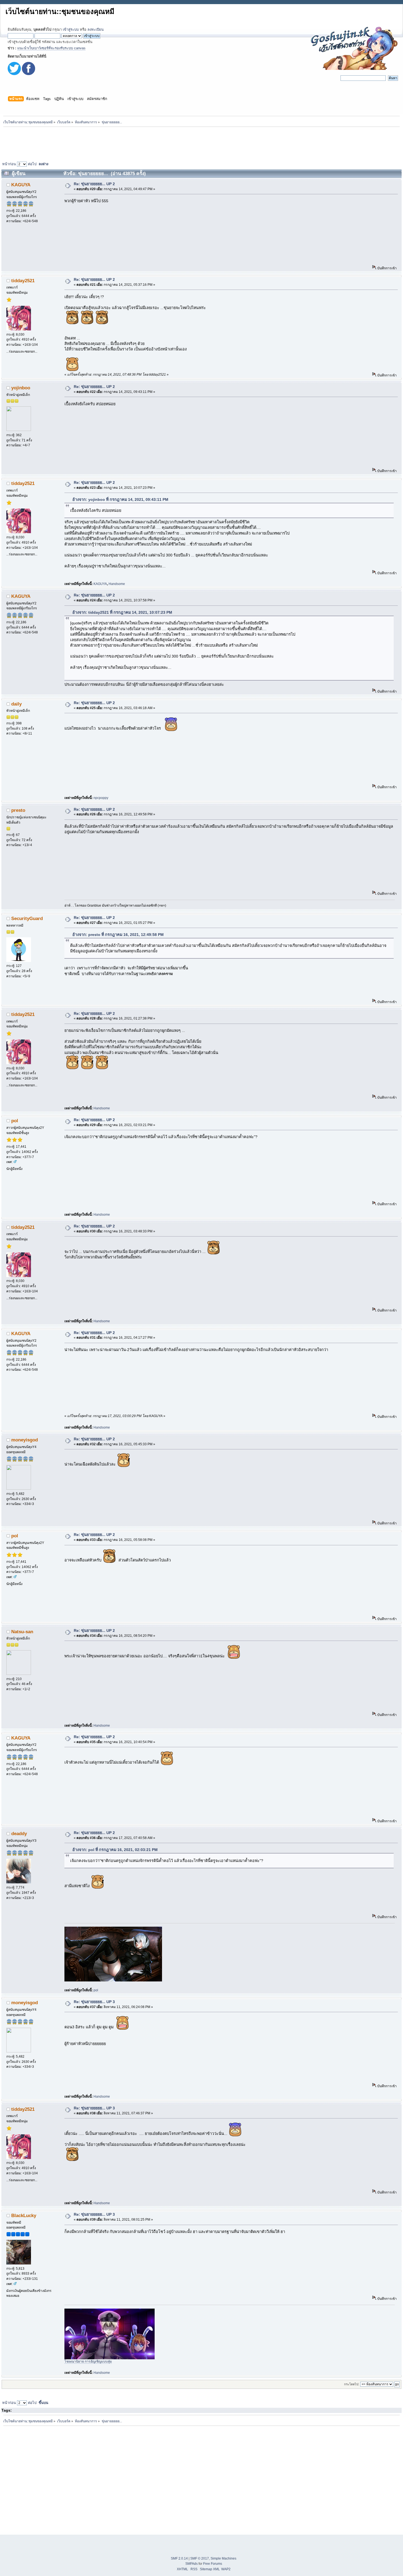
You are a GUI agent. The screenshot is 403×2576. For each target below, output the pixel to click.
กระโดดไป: (352, 2384)
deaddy (19, 1834)
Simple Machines (223, 2558)
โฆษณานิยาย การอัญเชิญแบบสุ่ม (88, 2361)
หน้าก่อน (9, 164)
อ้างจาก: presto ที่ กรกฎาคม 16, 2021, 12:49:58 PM (118, 935)
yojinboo (21, 388)
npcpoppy (101, 798)
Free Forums (213, 2564)
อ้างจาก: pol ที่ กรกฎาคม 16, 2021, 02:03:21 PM (115, 1850)
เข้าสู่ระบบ (71, 29)
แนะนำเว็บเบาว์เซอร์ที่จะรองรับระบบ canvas (51, 48)
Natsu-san (22, 1632)
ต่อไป (32, 164)
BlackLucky (24, 2215)
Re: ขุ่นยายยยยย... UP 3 (94, 2002)
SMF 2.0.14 (179, 2558)
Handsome (117, 584)
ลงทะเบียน (96, 29)
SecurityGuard (27, 918)
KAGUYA (21, 185)
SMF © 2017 (200, 2558)
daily (16, 704)
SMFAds (191, 2564)
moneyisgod (25, 1440)
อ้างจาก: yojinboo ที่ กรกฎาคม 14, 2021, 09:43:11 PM (120, 499)
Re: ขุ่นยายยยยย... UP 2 (94, 184)
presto (18, 810)
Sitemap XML (210, 2569)
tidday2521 (23, 281)
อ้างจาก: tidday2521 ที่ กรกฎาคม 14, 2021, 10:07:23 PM (122, 612)
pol (15, 1121)
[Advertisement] (201, 143)
